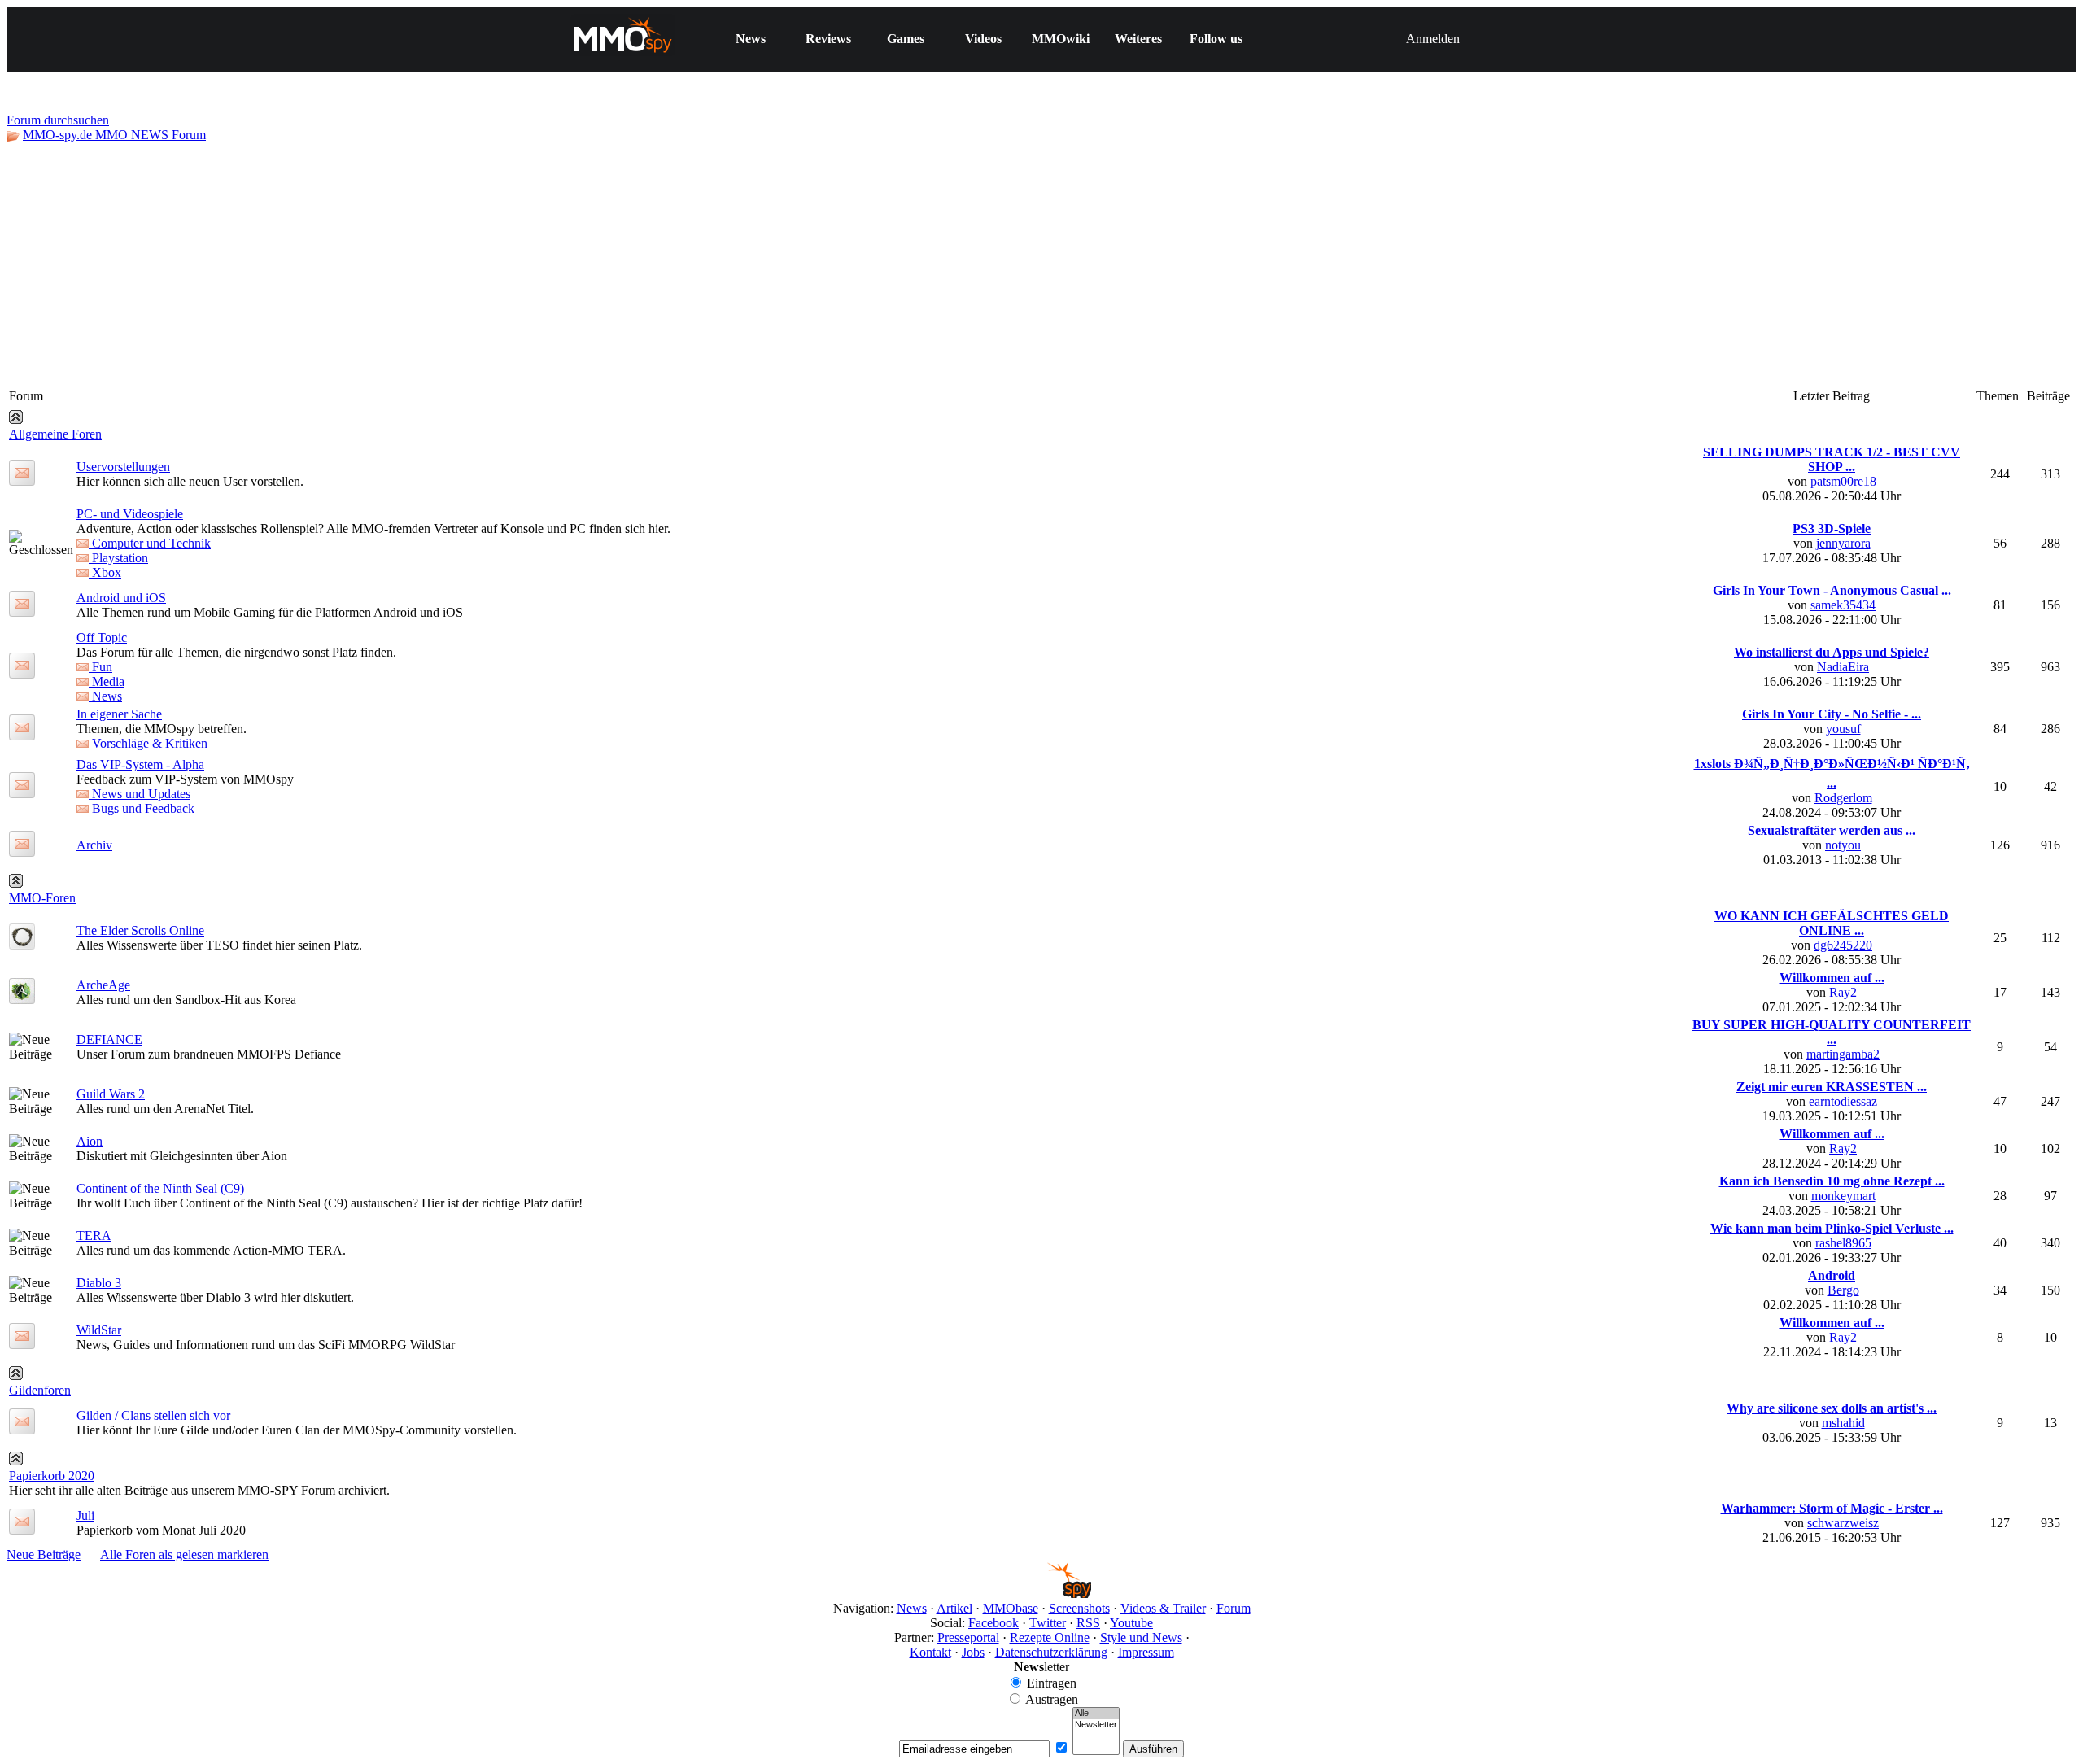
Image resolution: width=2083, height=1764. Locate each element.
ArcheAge (103, 985)
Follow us (1216, 39)
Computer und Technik (150, 543)
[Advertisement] (1041, 264)
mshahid (1843, 1423)
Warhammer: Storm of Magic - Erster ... (1832, 1508)
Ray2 (1843, 992)
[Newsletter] (1096, 1725)
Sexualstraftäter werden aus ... (1832, 830)
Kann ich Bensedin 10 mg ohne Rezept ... (1832, 1181)
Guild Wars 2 (111, 1094)
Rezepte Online (1050, 1637)
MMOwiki (1061, 39)
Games (906, 39)
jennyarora (1843, 543)
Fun (100, 667)
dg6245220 (1843, 945)
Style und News (1141, 1637)
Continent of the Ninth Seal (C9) (160, 1188)
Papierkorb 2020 (52, 1476)
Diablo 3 (99, 1283)
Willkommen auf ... (1832, 978)
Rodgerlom (1843, 798)
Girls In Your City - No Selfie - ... (1832, 714)
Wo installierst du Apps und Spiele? (1832, 652)
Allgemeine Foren (55, 434)
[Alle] (1096, 1714)
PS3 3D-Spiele (1832, 528)
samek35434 (1843, 605)
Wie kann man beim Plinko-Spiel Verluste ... (1832, 1228)
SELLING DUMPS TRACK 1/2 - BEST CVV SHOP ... (1832, 459)
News (751, 39)
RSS (1088, 1623)
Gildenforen (40, 1390)
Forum (1234, 1608)
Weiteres (1138, 39)
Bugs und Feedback (142, 808)
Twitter (1048, 1623)
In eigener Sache (119, 714)
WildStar (99, 1330)
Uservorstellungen (123, 467)
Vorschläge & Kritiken (148, 743)
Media (107, 681)
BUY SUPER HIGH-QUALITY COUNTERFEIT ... (1832, 1032)
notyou (1843, 845)
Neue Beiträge (44, 1554)
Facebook (993, 1623)
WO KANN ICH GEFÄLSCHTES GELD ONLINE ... (1832, 923)
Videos (983, 39)
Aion (90, 1141)
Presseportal (968, 1637)
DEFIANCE (109, 1039)
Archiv (94, 845)
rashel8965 (1843, 1243)
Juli (85, 1515)
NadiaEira (1843, 667)
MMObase (1011, 1608)
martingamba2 (1843, 1054)
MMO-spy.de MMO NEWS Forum (114, 135)
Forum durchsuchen (58, 120)
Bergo (1843, 1290)
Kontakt (930, 1652)
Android (1832, 1275)
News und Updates (140, 794)
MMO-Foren (42, 898)
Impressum (1146, 1652)
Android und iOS (121, 598)
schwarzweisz (1843, 1523)
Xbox (105, 572)
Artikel (954, 1608)
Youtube (1131, 1623)
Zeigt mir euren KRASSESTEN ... (1832, 1087)
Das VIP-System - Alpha (140, 764)
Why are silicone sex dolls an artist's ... (1832, 1408)
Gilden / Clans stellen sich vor (153, 1415)
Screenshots (1079, 1608)
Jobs (973, 1652)
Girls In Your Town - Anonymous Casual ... (1832, 590)
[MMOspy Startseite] (1042, 1594)
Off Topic (102, 637)
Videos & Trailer (1163, 1608)
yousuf (1843, 729)
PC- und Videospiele (130, 514)
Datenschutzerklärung (1051, 1652)
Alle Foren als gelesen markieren (184, 1554)
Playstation (118, 558)
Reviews (828, 39)
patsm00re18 (1843, 481)
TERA (94, 1236)
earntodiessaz (1843, 1101)
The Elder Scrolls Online (140, 930)
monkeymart (1843, 1196)
